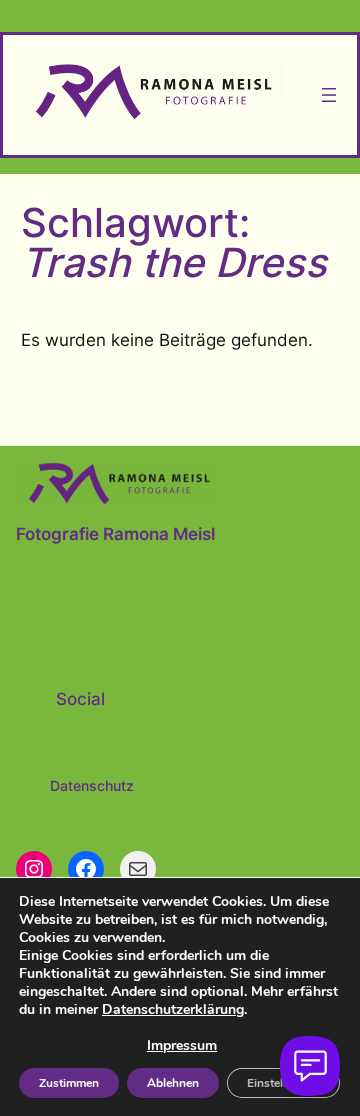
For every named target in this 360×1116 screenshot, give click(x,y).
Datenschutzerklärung (173, 1009)
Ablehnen (173, 1083)
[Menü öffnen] (329, 95)
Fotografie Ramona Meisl (115, 534)
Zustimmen (69, 1083)
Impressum (182, 1045)
